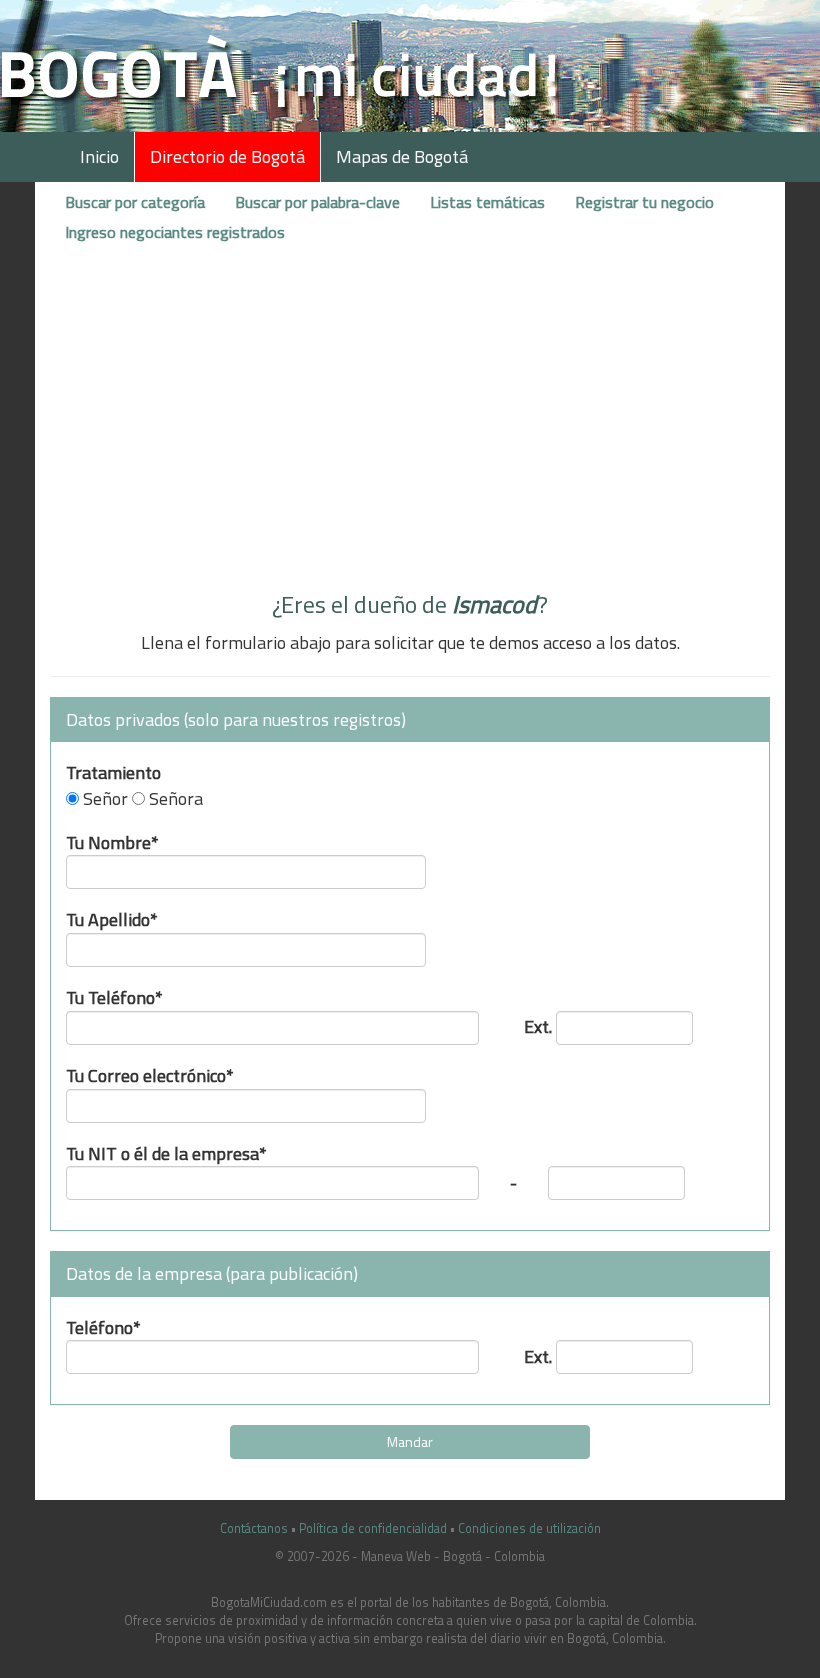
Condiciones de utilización (529, 1528)
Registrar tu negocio (644, 202)
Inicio (99, 156)
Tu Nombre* (112, 840)
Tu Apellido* (112, 917)
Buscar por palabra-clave (317, 202)
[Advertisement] (410, 423)
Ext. (538, 1024)
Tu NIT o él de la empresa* (166, 1151)
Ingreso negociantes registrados (175, 232)
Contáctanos (254, 1528)
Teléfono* (103, 1325)
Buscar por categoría (135, 202)
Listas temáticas (487, 202)
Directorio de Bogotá (227, 156)
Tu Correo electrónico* (150, 1073)
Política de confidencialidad (373, 1528)
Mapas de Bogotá (402, 156)
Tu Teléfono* (114, 995)
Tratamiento (113, 770)
